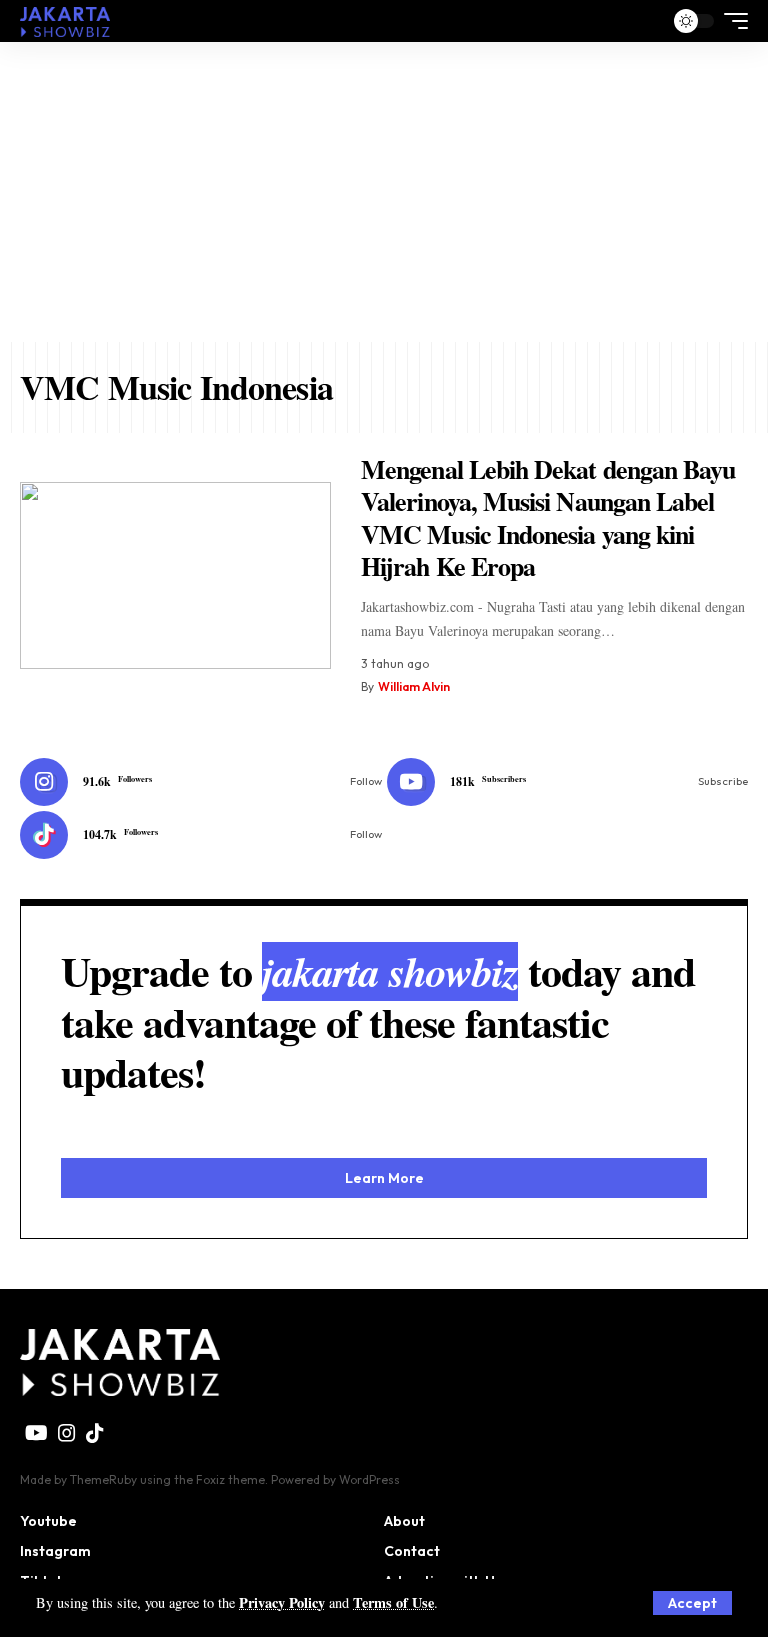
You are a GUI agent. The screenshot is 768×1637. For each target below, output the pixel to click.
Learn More (384, 1178)
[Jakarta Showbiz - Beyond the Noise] (65, 20)
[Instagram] (201, 782)
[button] (692, 1603)
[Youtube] (568, 782)
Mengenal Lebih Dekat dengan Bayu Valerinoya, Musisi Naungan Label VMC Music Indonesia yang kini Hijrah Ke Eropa (548, 518)
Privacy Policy (282, 1602)
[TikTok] (95, 1433)
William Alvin (414, 686)
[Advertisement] (384, 192)
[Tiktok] (201, 835)
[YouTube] (36, 1433)
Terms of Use (393, 1602)
